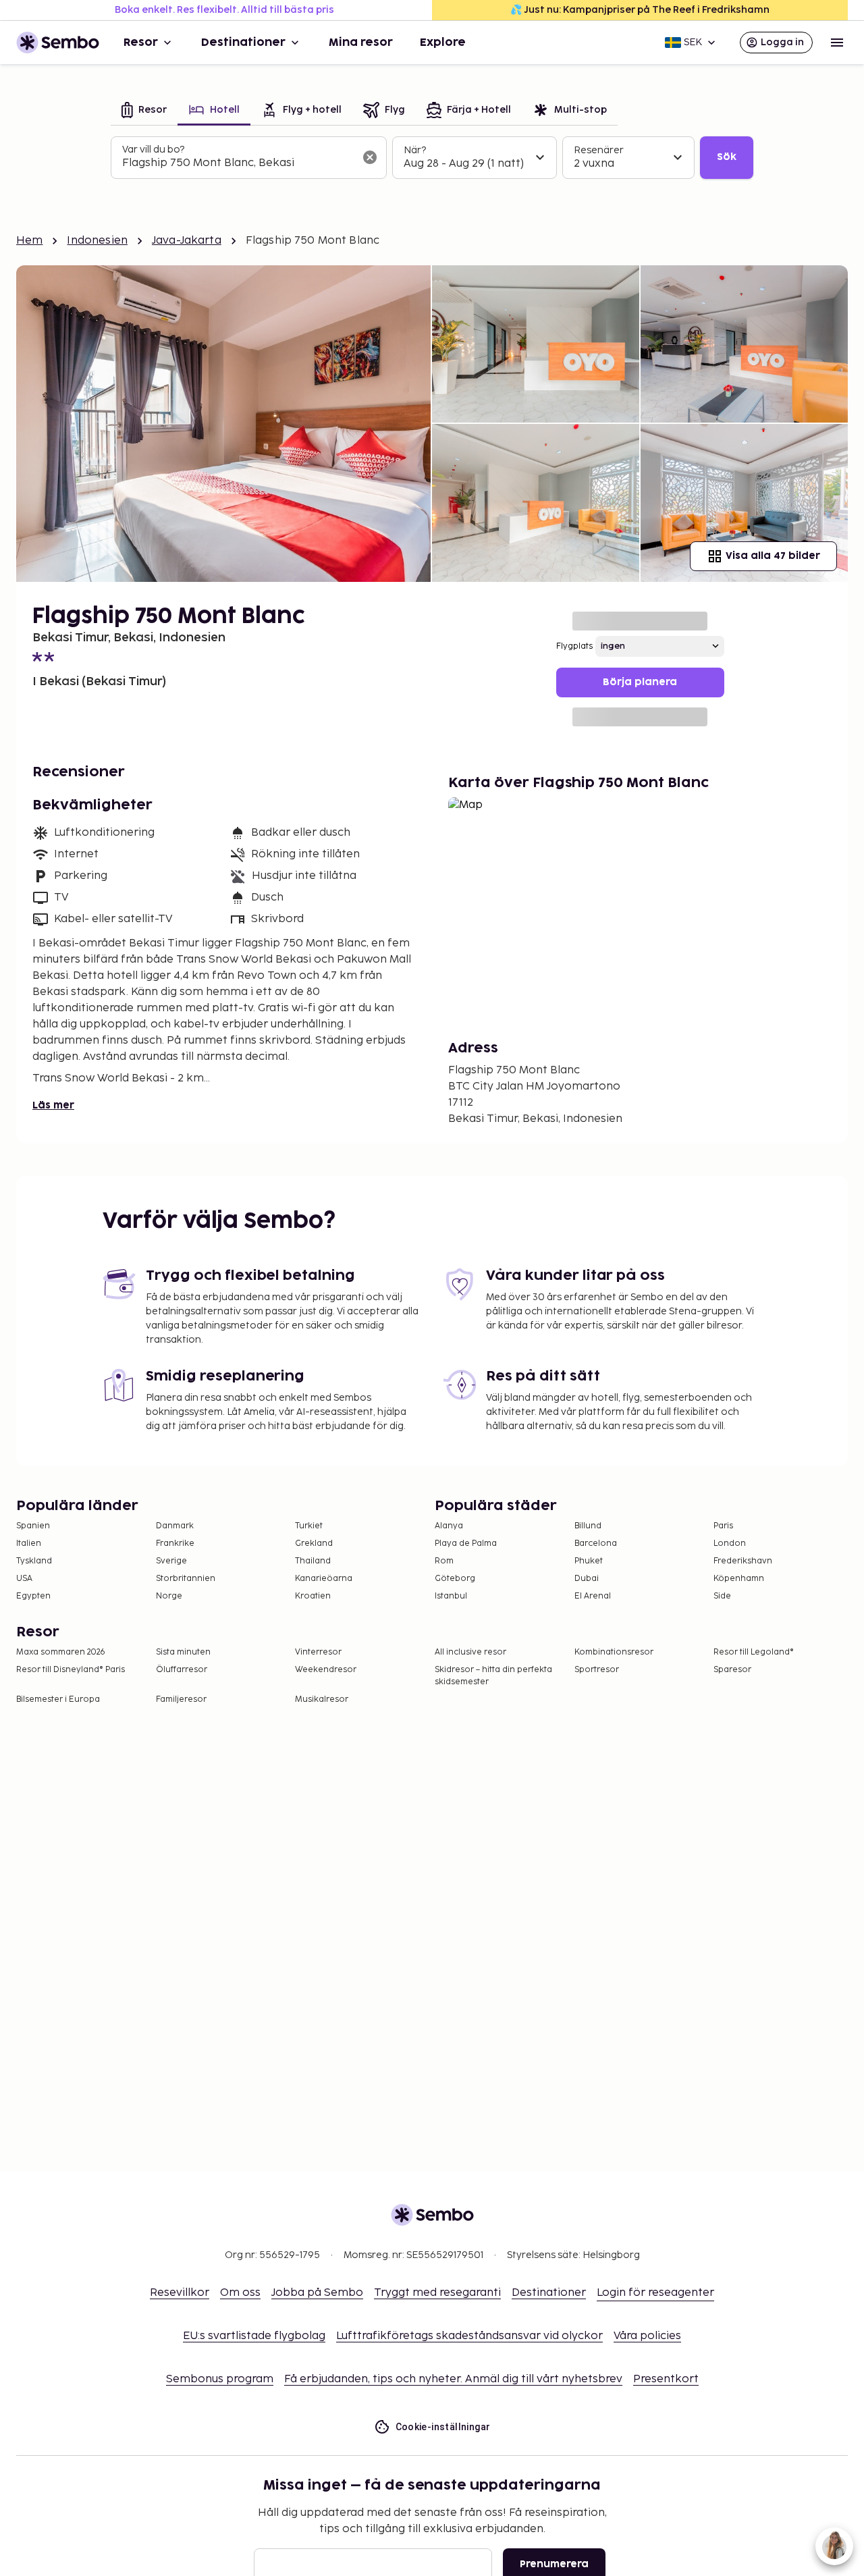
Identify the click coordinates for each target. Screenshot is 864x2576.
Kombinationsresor (614, 1652)
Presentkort (666, 2379)
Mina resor (361, 43)
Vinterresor (318, 1652)
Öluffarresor (182, 1670)
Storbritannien (186, 1579)
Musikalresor (322, 1699)
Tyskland (34, 1561)
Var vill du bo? (153, 150)
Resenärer (599, 150)
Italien (29, 1544)
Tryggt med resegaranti (437, 2293)
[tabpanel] (432, 158)
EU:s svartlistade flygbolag (254, 2336)
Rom (444, 1561)
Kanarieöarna (324, 1579)
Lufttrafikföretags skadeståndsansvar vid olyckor (469, 2336)
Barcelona (596, 1544)
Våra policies (647, 2336)
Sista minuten (183, 1652)
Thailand (313, 1561)
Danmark (175, 1526)
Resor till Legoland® (754, 1652)
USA (24, 1579)
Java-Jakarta (187, 241)
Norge (169, 1596)
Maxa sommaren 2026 (61, 1652)
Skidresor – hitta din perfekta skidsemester (493, 1676)
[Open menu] (837, 43)
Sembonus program (220, 2379)
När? (415, 150)
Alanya (449, 1526)
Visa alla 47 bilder (773, 556)
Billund (588, 1526)
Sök (727, 157)
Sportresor (597, 1670)
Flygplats (574, 646)
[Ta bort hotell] (370, 157)
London (730, 1544)
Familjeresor (181, 1699)
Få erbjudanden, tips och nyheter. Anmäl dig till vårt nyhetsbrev (453, 2379)
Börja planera (640, 682)
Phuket (589, 1561)
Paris (723, 1526)
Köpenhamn (739, 1579)
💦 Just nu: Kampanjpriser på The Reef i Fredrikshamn (640, 10)
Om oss (240, 2293)
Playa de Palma (466, 1544)
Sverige (171, 1561)
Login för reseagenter (655, 2293)
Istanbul (451, 1596)
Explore (443, 43)
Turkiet (309, 1526)
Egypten (33, 1596)
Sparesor (732, 1670)
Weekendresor (326, 1670)
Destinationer (243, 43)
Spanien (33, 1526)
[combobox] (238, 163)
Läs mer (53, 1105)
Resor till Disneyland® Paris (71, 1670)
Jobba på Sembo (317, 2293)
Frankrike (175, 1544)
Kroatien (313, 1596)
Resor (141, 43)
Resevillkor (180, 2293)
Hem (29, 241)
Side (722, 1596)
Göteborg (455, 1579)
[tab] (144, 111)
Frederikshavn (743, 1561)
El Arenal (593, 1596)
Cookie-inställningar (443, 2427)
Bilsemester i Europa (58, 1699)
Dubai (587, 1579)
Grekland (314, 1544)
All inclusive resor (470, 1652)
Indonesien (97, 241)
